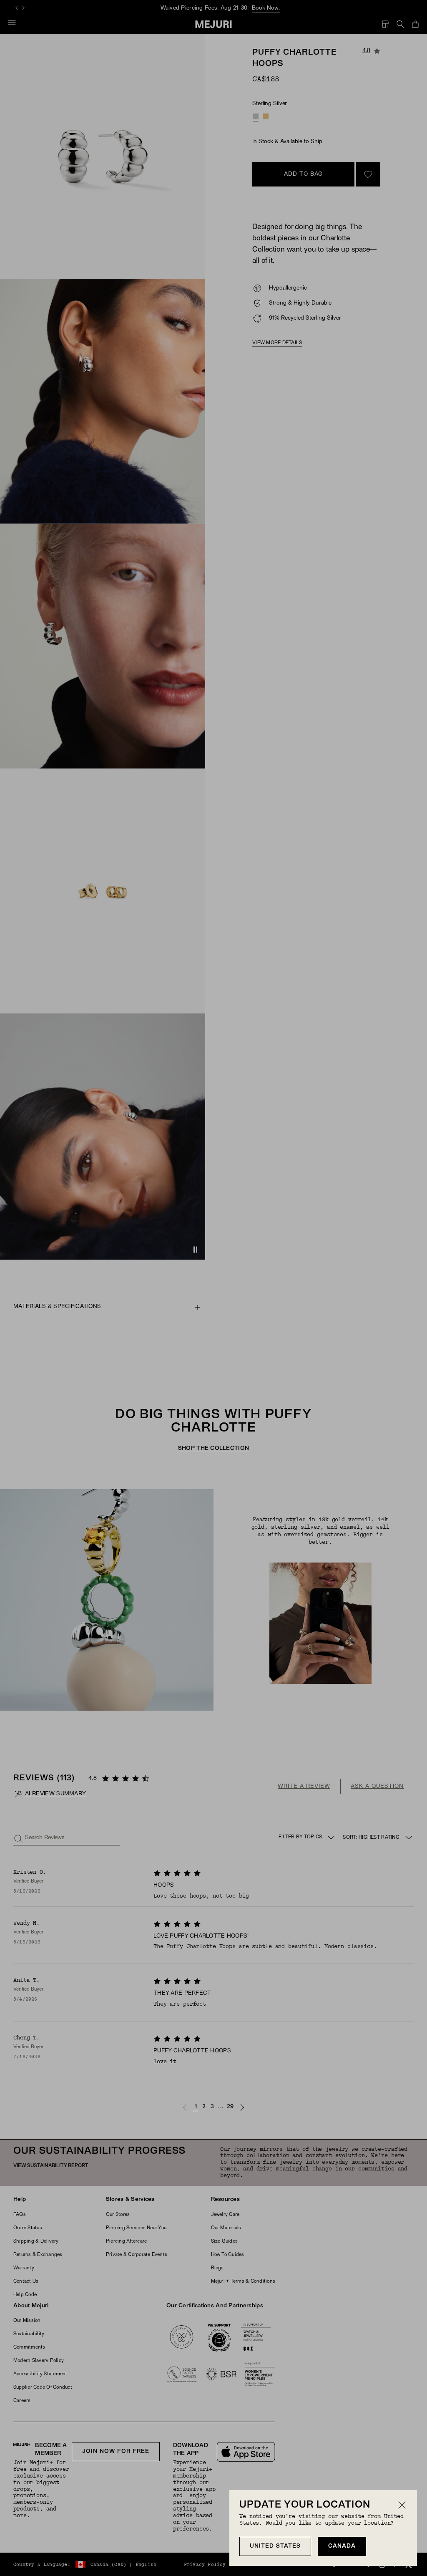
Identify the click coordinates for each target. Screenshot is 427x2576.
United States (275, 2546)
